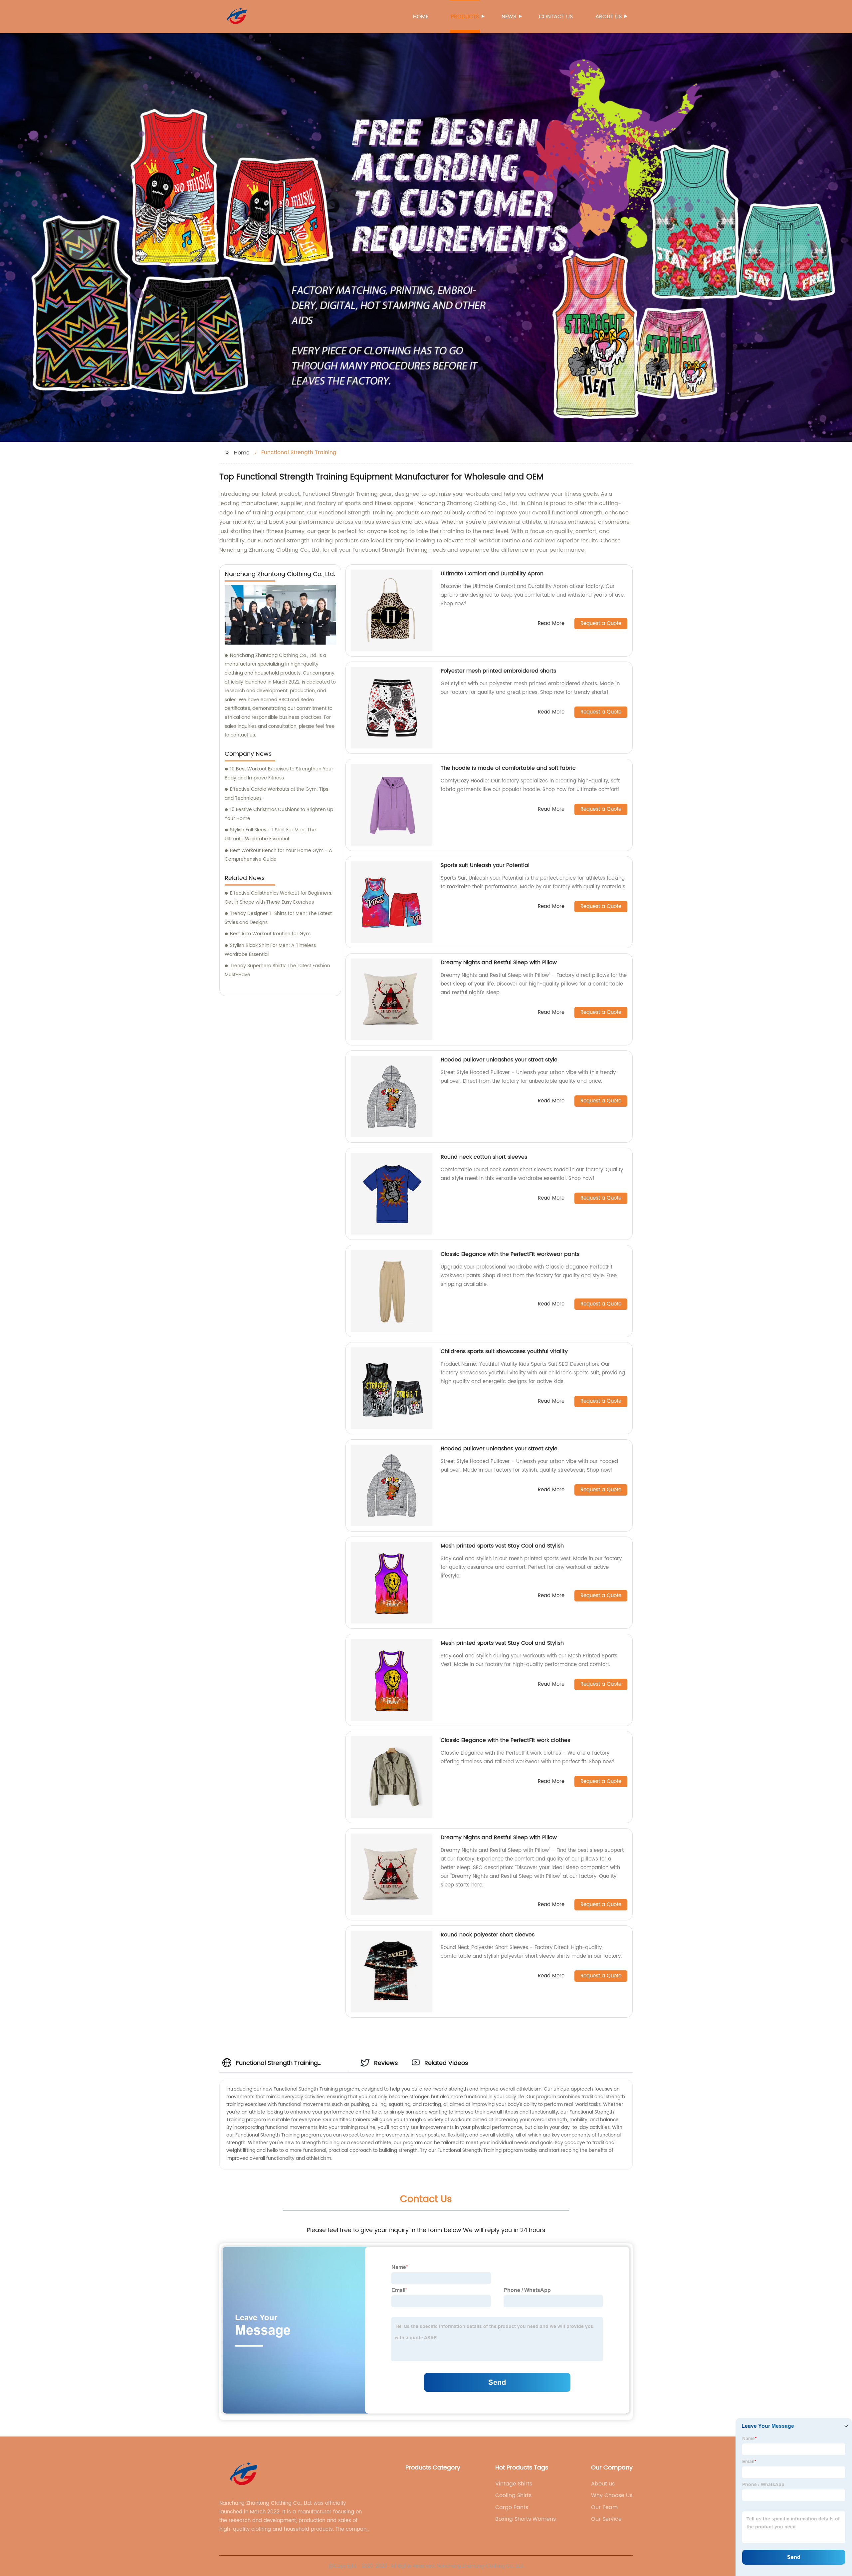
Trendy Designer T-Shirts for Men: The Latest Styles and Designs (278, 918)
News (509, 17)
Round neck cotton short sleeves (484, 1157)
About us (609, 17)
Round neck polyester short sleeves (488, 1935)
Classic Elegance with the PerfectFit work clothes (505, 1740)
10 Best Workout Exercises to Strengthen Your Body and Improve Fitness (279, 773)
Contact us (556, 17)
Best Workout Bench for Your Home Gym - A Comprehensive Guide (278, 855)
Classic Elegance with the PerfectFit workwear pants (510, 1254)
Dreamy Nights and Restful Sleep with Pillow (499, 963)
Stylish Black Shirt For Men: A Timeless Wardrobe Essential (270, 950)
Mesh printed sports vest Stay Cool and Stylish (502, 1546)
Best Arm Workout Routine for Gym (270, 934)
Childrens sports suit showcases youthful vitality (504, 1351)
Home (421, 17)
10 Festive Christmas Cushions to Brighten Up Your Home (279, 814)
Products (465, 17)
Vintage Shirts (514, 2484)
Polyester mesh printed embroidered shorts (498, 671)
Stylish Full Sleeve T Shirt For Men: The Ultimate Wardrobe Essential (270, 834)
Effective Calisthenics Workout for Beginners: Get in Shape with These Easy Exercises (279, 898)
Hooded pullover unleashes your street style (499, 1060)
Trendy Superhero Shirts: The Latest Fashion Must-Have (277, 970)
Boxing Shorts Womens (526, 2519)
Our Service (606, 2519)
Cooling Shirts (513, 2495)
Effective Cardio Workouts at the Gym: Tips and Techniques (276, 794)
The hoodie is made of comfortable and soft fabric (508, 768)
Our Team (604, 2507)
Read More (551, 624)
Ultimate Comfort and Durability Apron (492, 574)
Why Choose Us (612, 2495)
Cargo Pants (512, 2507)
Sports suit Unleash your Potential (485, 865)
